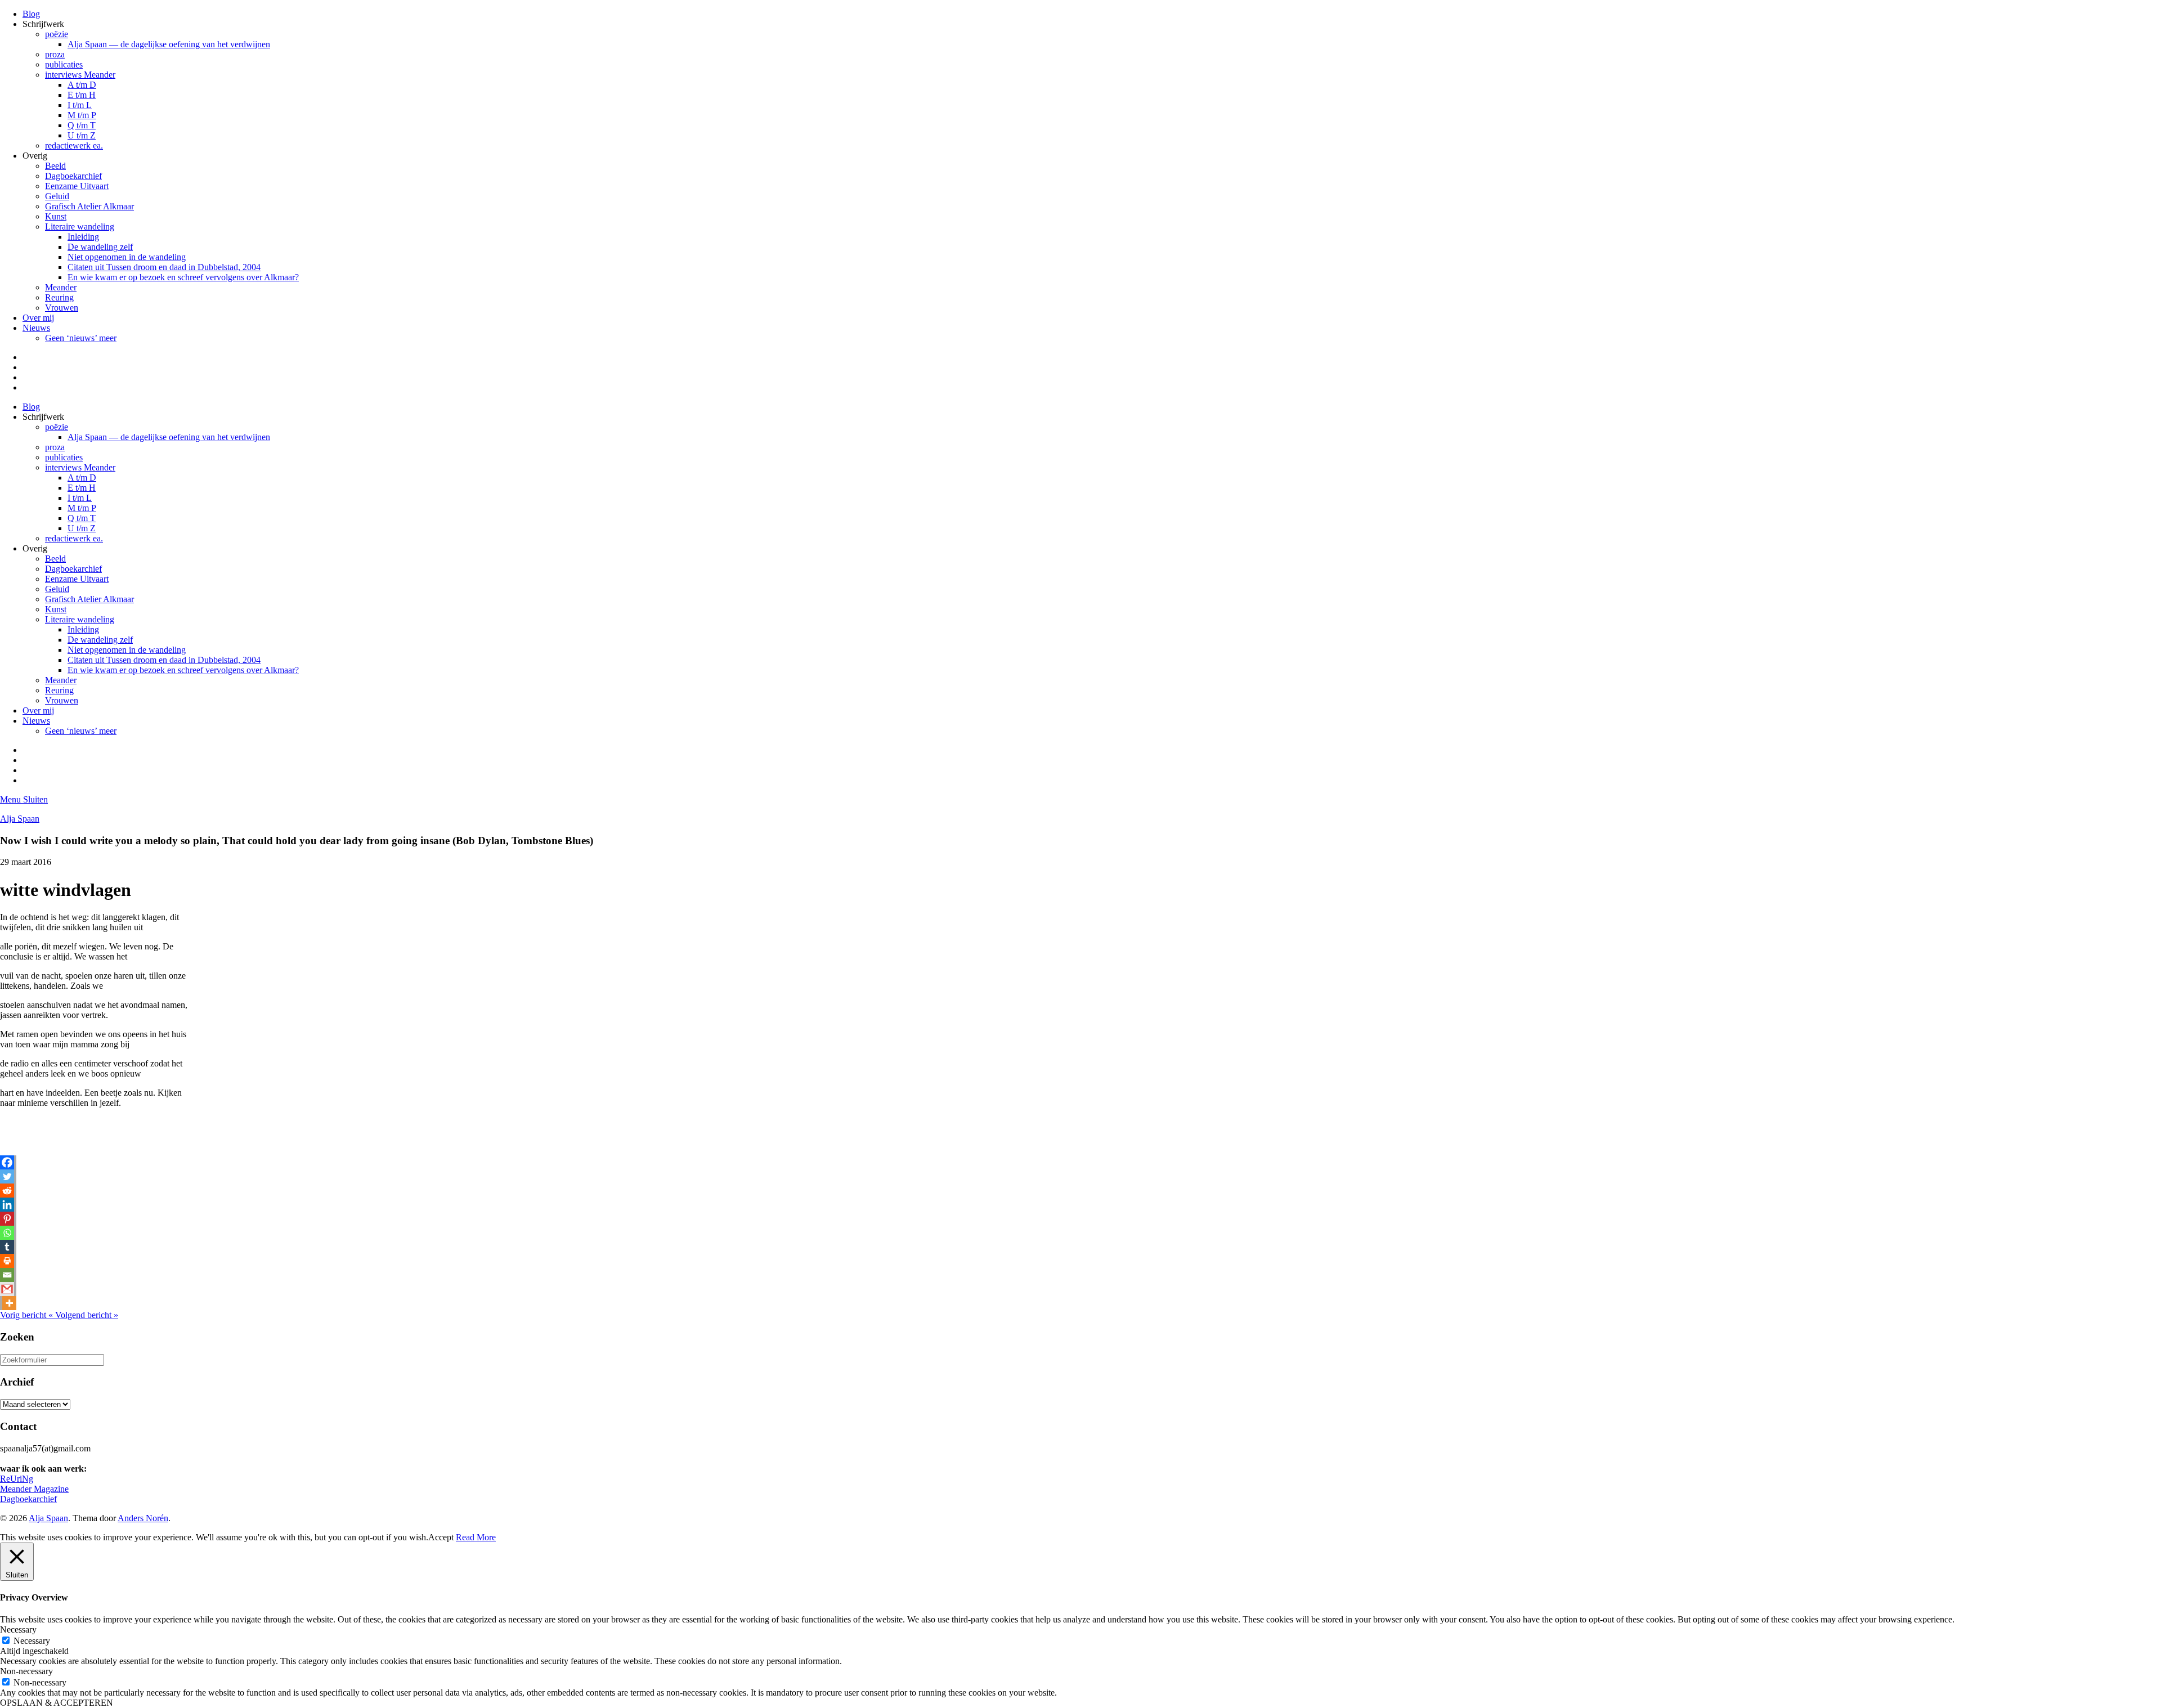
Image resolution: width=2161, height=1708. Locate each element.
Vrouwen (62, 308)
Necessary (32, 1641)
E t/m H (82, 95)
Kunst (56, 216)
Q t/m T (82, 125)
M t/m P (82, 115)
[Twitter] (7, 1176)
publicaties (64, 64)
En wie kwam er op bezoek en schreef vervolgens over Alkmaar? (183, 277)
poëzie (57, 34)
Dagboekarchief (73, 176)
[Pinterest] (7, 1219)
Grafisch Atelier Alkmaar (89, 206)
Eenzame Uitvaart (77, 186)
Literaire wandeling (80, 227)
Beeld (55, 166)
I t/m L (80, 105)
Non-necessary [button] (26, 1671)
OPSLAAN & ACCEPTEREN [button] (57, 1703)
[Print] (7, 1261)
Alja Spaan (20, 819)
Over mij (38, 318)
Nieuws (36, 328)
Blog (31, 14)
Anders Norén (143, 1518)
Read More (476, 1537)
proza (55, 54)
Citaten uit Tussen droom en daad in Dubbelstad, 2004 (164, 267)
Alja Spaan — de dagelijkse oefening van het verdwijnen (169, 44)
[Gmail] (7, 1289)
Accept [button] (441, 1537)
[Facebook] (7, 1162)
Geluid (57, 196)
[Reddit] (7, 1191)
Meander (61, 287)
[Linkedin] (7, 1205)
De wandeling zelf (100, 247)
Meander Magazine (34, 1489)
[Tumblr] (7, 1247)
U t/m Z (82, 135)
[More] (9, 1303)
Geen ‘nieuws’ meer (81, 338)
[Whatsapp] (7, 1233)
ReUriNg (17, 1479)
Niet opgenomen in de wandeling (127, 257)
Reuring (59, 297)
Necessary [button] (18, 1629)
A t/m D (82, 85)
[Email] (7, 1275)
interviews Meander (80, 75)
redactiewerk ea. (74, 145)
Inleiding (83, 237)
